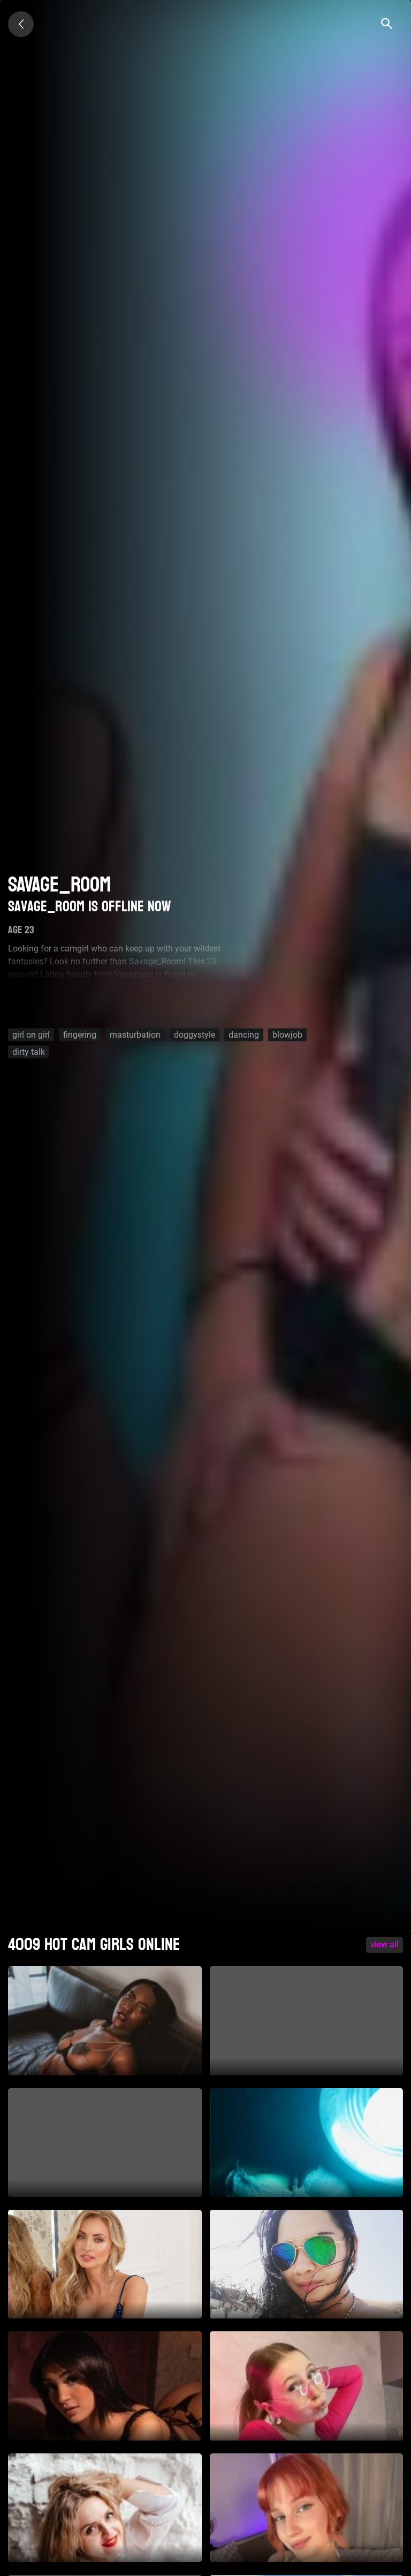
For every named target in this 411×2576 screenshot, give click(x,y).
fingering (80, 1035)
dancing (244, 1035)
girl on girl (31, 1035)
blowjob (287, 1035)
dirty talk (29, 1052)
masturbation (135, 1035)
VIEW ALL (385, 1944)
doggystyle (195, 1035)
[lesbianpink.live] (21, 24)
